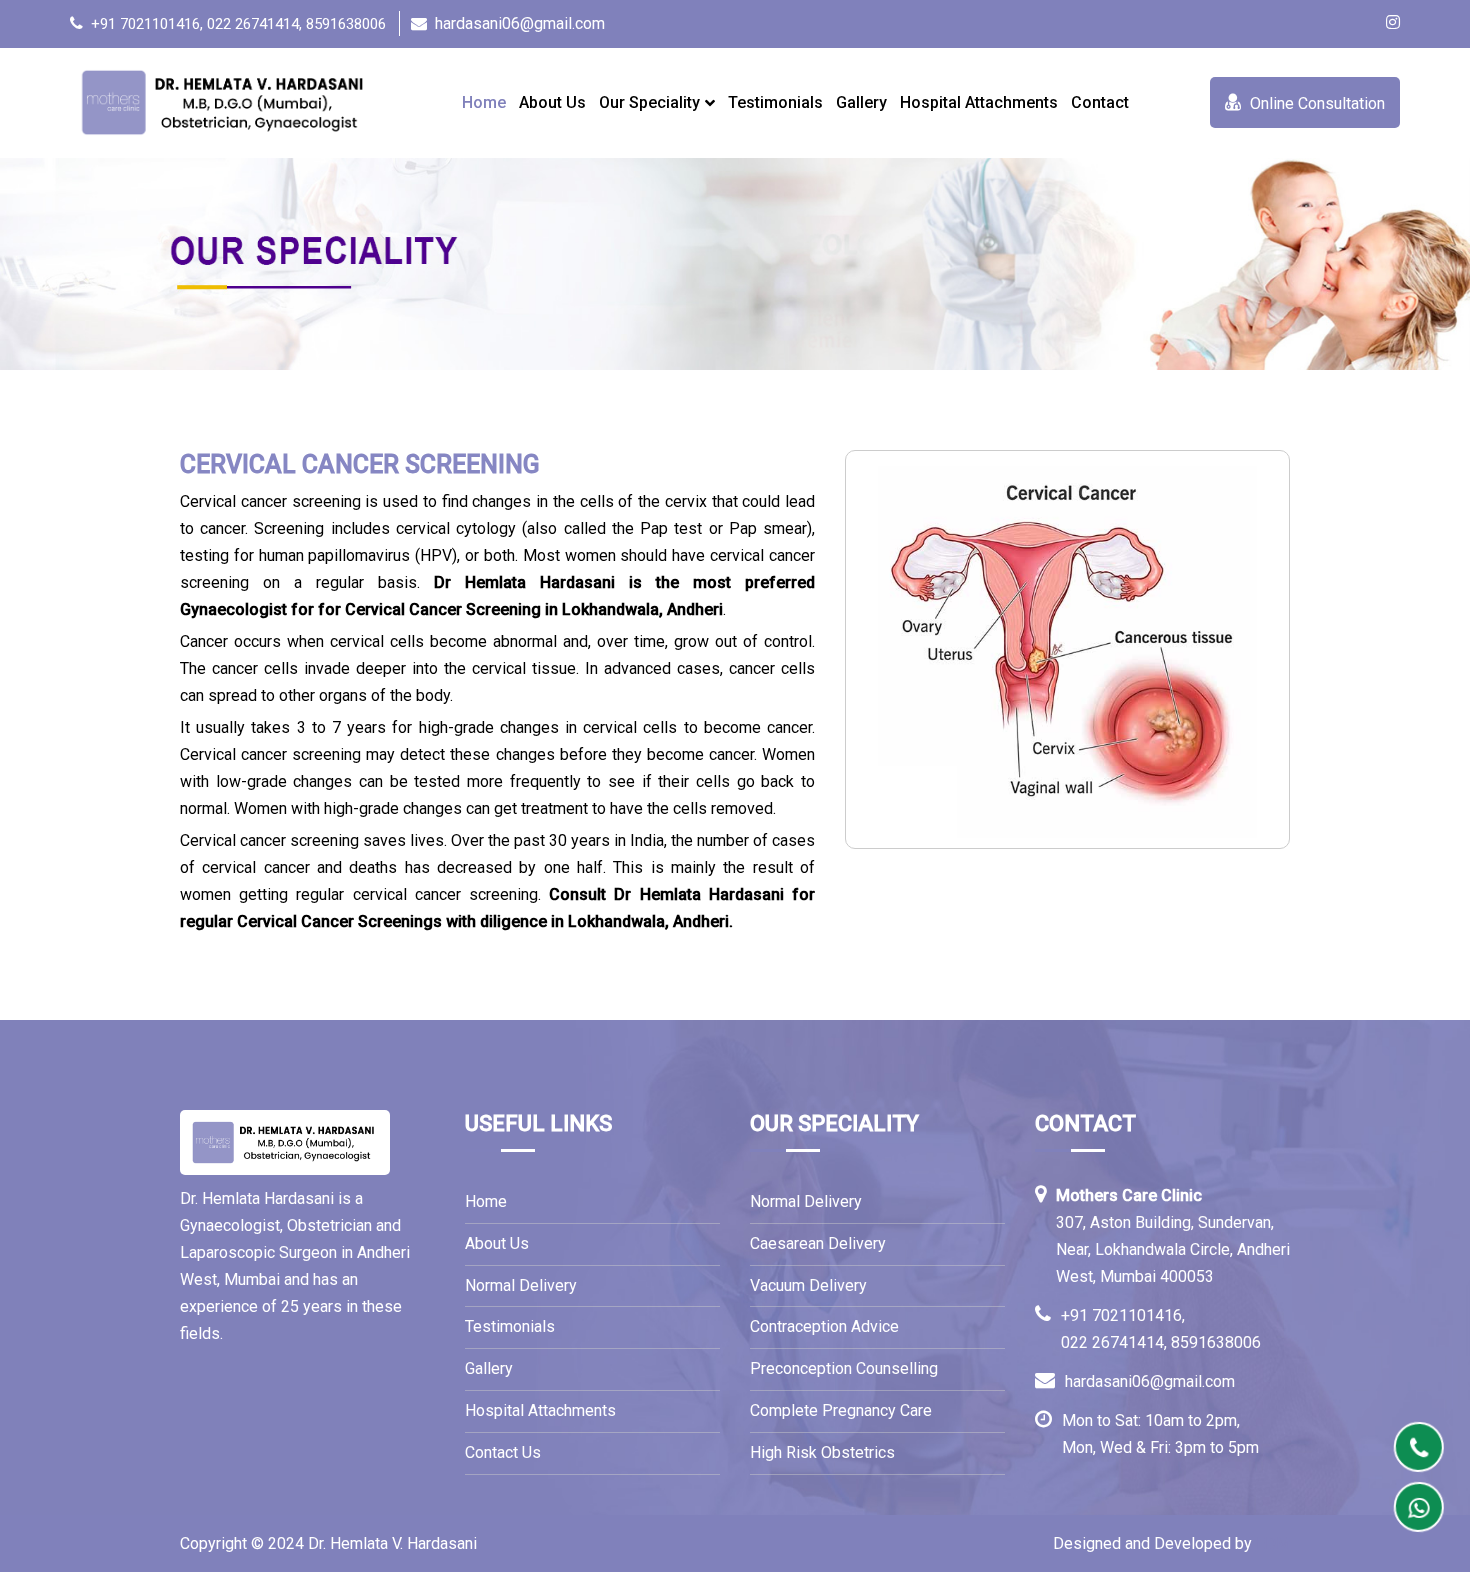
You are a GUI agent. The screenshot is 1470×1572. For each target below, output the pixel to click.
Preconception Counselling (846, 1368)
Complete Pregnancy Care (841, 1410)
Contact (1100, 102)
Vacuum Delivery (810, 1285)
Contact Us (503, 1452)
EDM (1273, 1543)
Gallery (861, 102)
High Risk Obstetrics (824, 1452)
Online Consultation (1315, 103)
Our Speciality (649, 102)
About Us (552, 102)
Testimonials (775, 102)
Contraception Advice (826, 1326)
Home (484, 102)
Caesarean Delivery (820, 1243)
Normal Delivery (521, 1285)
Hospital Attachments (979, 102)
